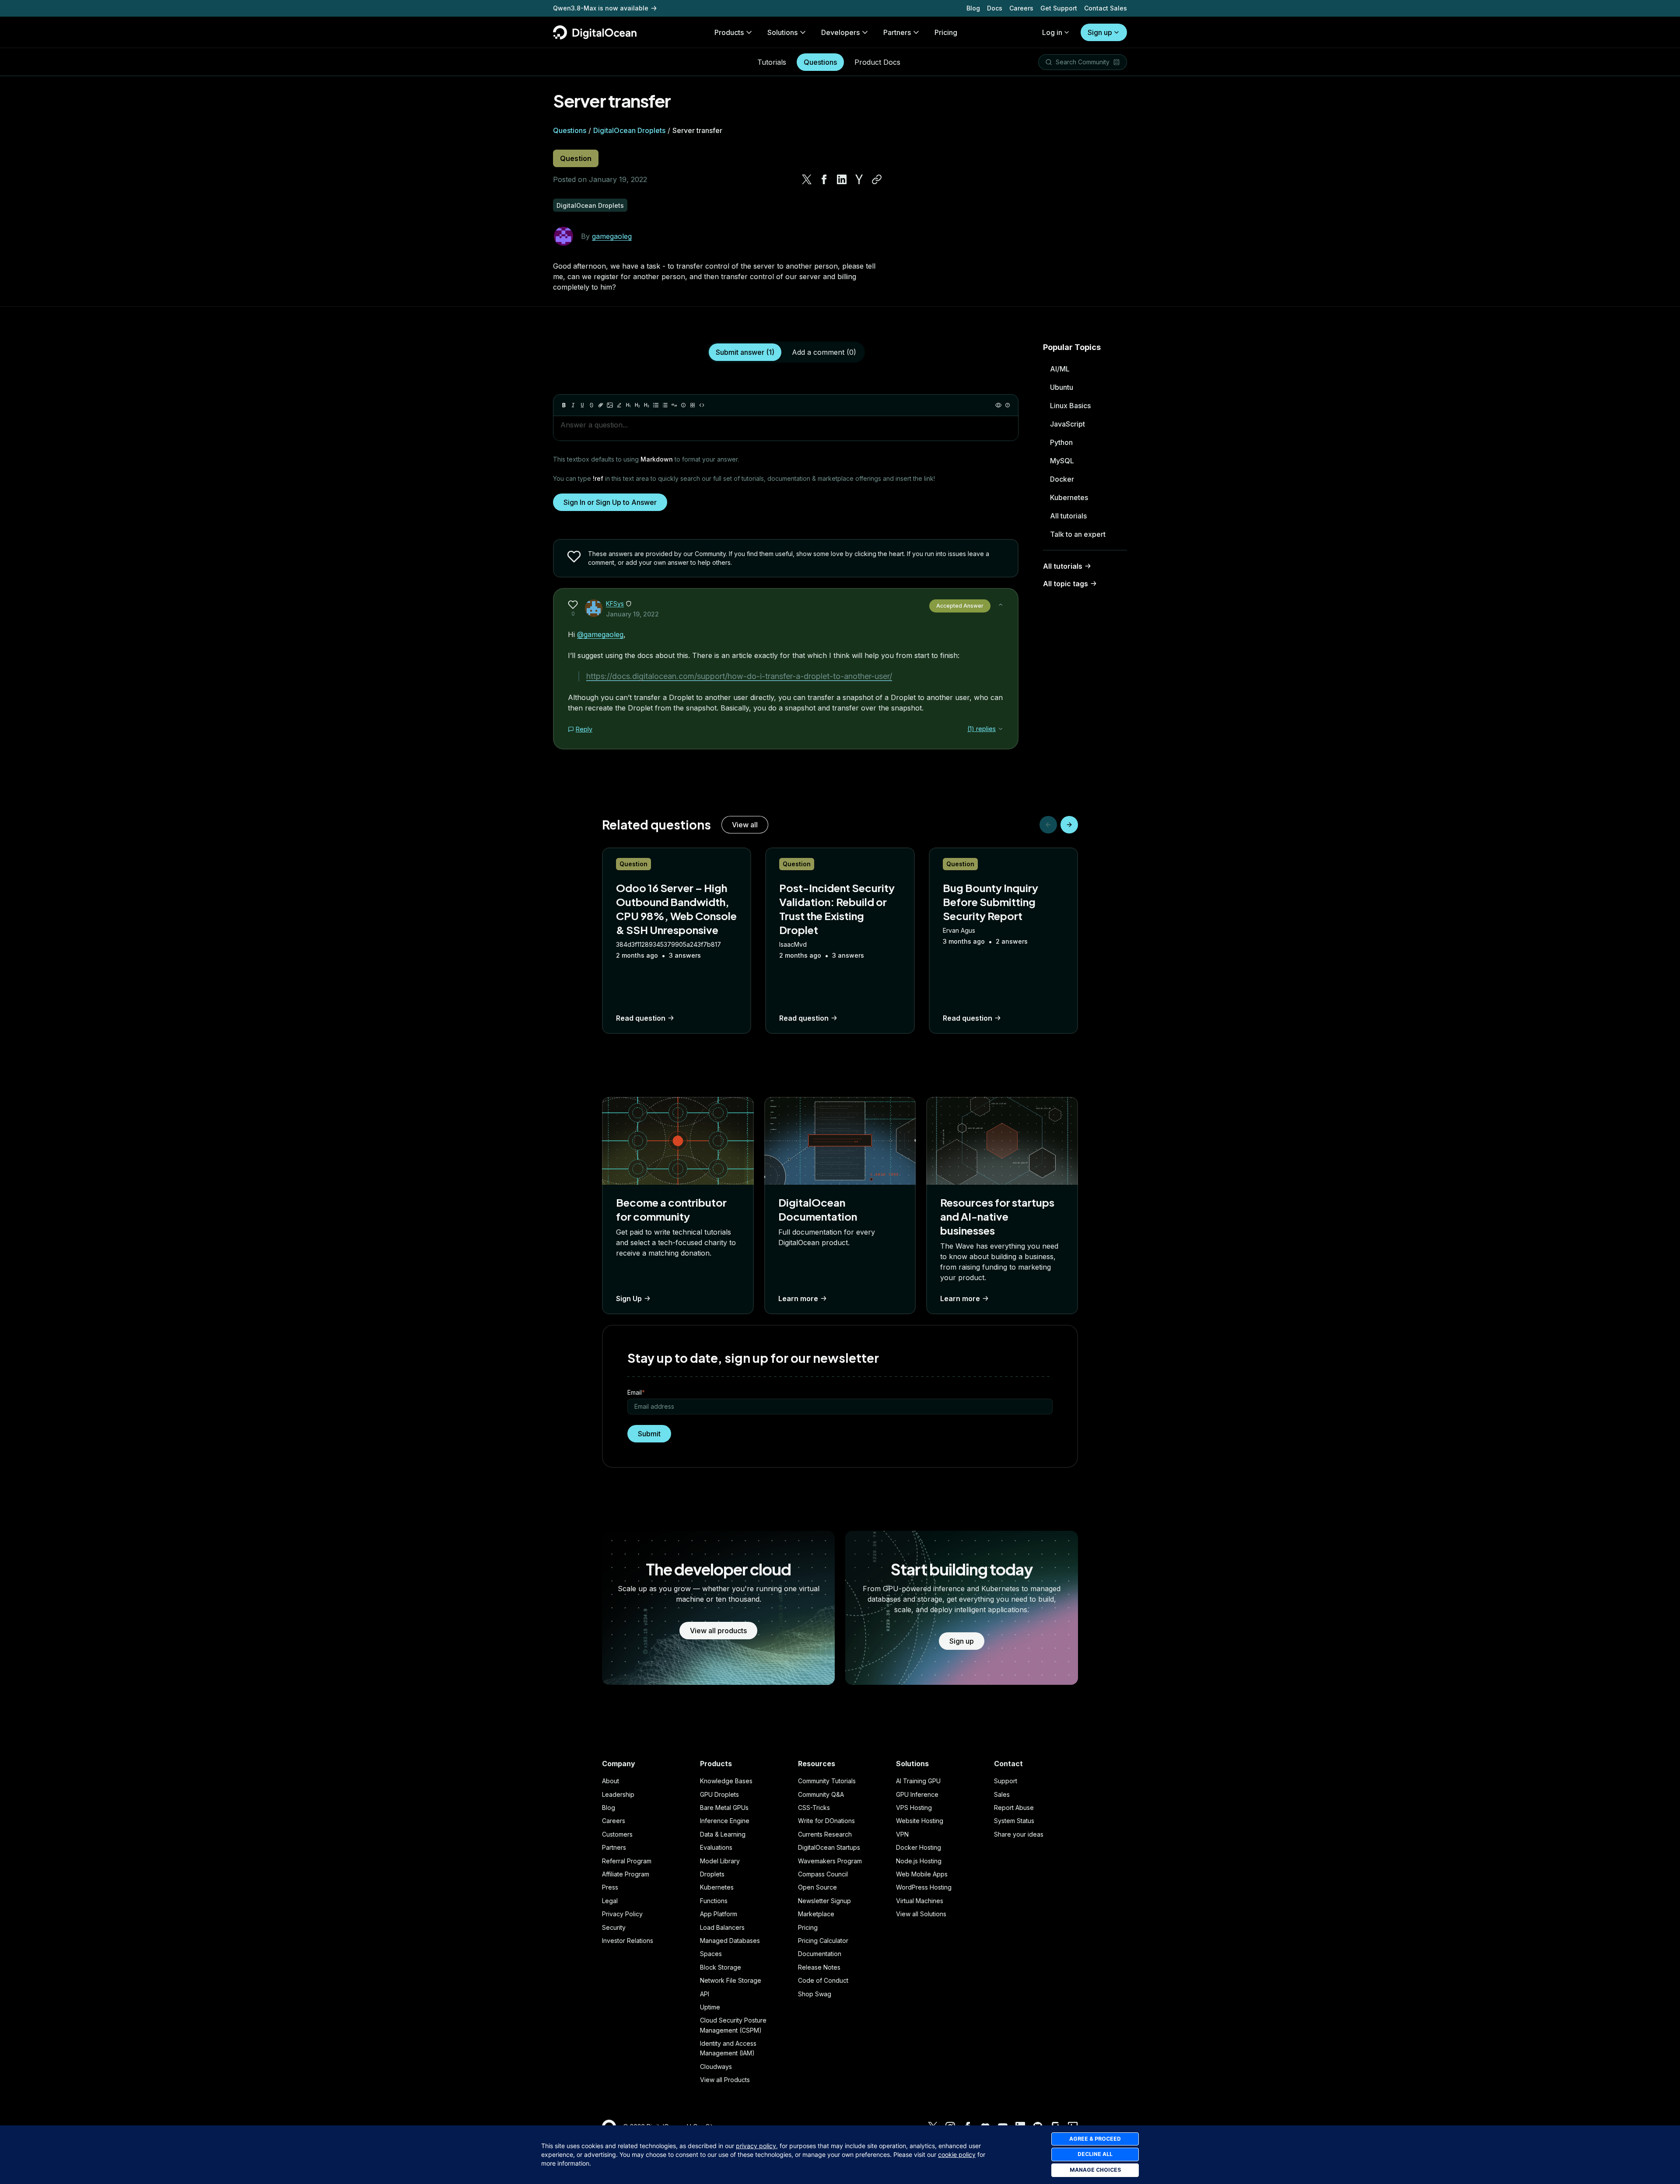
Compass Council (823, 1874)
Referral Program (627, 1861)
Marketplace (816, 1914)
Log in (1052, 32)
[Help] (1008, 405)
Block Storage (721, 1967)
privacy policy (756, 2146)
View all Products (725, 2080)
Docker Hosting (919, 1847)
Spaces (711, 1954)
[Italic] (573, 405)
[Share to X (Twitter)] (807, 179)
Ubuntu (1062, 387)
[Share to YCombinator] (859, 179)
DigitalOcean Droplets (629, 130)
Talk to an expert (1078, 534)
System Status (1014, 1821)
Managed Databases (730, 1941)
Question (576, 158)
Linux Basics (1070, 406)
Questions (820, 62)
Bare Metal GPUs (724, 1808)
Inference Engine (725, 1821)
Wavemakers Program (830, 1861)
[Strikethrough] (591, 405)
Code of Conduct (823, 1980)
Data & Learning (723, 1834)
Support (1006, 1781)
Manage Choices (1095, 2170)
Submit (649, 1434)
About (611, 1781)
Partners (614, 1847)
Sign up (1100, 32)
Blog (973, 8)
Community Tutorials (827, 1781)
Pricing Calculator (823, 1941)
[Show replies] (1001, 729)
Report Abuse (1014, 1808)
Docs (995, 8)
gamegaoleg (612, 236)
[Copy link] (877, 179)
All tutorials (1068, 516)
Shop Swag (815, 1994)
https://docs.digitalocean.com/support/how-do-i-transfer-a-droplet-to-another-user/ (739, 676)
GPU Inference (917, 1794)
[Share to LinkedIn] (842, 179)
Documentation (820, 1954)
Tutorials (772, 62)
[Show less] (1001, 605)
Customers (617, 1834)
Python (1061, 442)
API (705, 1994)
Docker (1062, 479)
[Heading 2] (637, 405)
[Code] (702, 405)
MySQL (1062, 461)
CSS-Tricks (814, 1808)
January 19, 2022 (632, 614)
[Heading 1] (628, 405)
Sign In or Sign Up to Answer (610, 502)
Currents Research (825, 1834)
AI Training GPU (918, 1781)
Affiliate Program (626, 1874)
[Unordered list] (656, 405)
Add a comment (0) (824, 352)
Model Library (720, 1861)
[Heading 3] (647, 405)
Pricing (808, 1927)
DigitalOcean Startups (829, 1847)
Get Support (1059, 8)
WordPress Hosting (924, 1887)
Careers (1021, 8)
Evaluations (716, 1847)
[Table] (693, 405)
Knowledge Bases (726, 1781)
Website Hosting (920, 1821)
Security (614, 1927)
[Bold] (564, 405)
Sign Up (629, 1298)
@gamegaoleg (600, 634)
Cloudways (716, 2067)
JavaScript (1067, 424)
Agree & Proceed (1095, 2139)
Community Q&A (821, 1794)
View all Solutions (921, 1914)
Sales (1002, 1794)
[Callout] (683, 405)
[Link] (601, 405)
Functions (714, 1901)
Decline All (1095, 2154)
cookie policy (957, 2154)
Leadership (618, 1794)
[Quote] (674, 405)
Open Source (817, 1887)
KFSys (615, 604)
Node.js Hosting (919, 1861)
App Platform (719, 1914)
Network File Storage (731, 1980)
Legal (610, 1901)
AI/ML (1060, 369)
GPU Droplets (719, 1794)
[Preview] (998, 405)
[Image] (610, 405)
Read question (641, 1018)
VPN (902, 1834)
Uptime (710, 2007)
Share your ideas (1019, 1834)
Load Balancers (722, 1927)
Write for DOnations (826, 1821)
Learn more (798, 1298)
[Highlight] (619, 405)
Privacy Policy (622, 1914)
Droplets (712, 1874)
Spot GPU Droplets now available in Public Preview (631, 8)
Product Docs (877, 62)
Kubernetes (1069, 497)
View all (745, 825)
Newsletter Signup (824, 1901)
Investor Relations (628, 1941)
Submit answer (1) (745, 352)
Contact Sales (1106, 8)
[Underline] (582, 405)
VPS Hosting (914, 1808)
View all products (718, 1631)
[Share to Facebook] (824, 179)
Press (610, 1887)
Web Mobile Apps (922, 1874)
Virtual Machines (920, 1901)
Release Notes (819, 1967)
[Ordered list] (665, 405)
